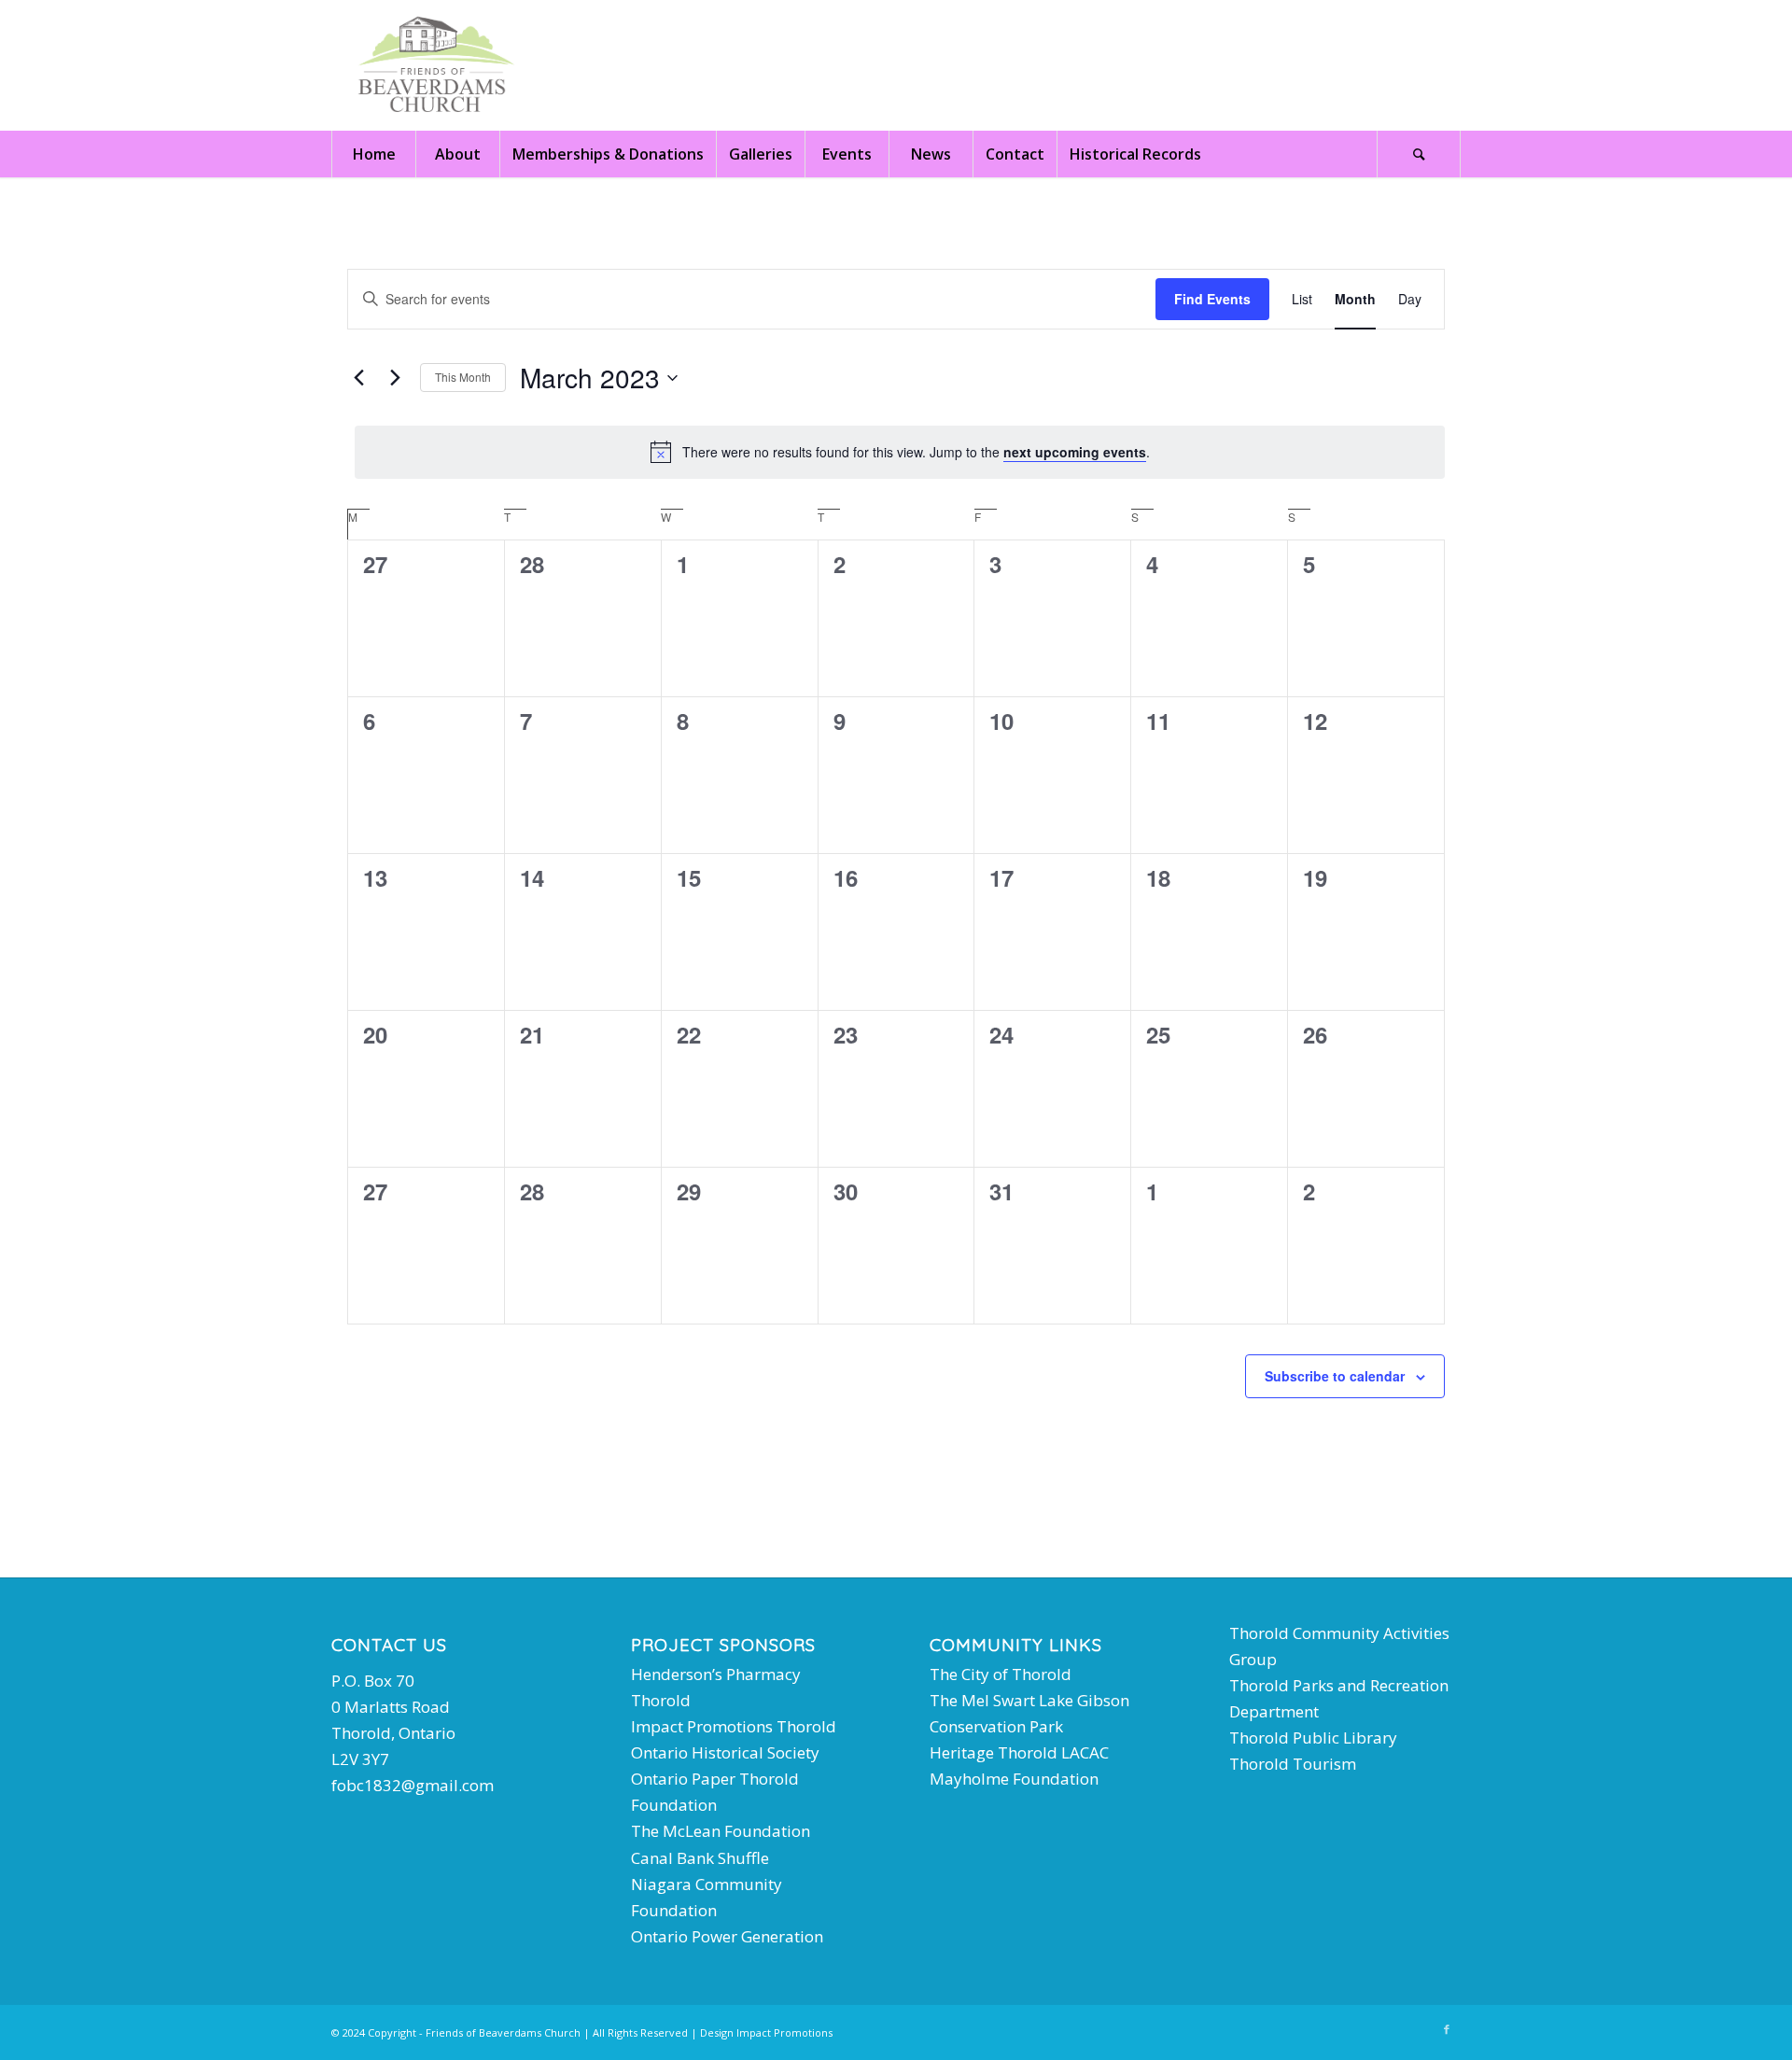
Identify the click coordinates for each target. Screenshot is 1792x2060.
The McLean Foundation (721, 1831)
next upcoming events (1075, 452)
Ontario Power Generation (727, 1936)
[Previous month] (358, 378)
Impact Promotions (784, 2032)
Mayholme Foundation (1014, 1779)
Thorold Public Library (1313, 1738)
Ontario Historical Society (725, 1752)
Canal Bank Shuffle (700, 1858)
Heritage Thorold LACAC (1019, 1752)
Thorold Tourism (1293, 1764)
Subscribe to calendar (1335, 1376)
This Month (463, 377)
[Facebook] (1447, 2029)
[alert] (900, 452)
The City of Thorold (1001, 1674)
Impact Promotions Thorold (734, 1726)
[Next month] (395, 378)
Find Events (1212, 299)
